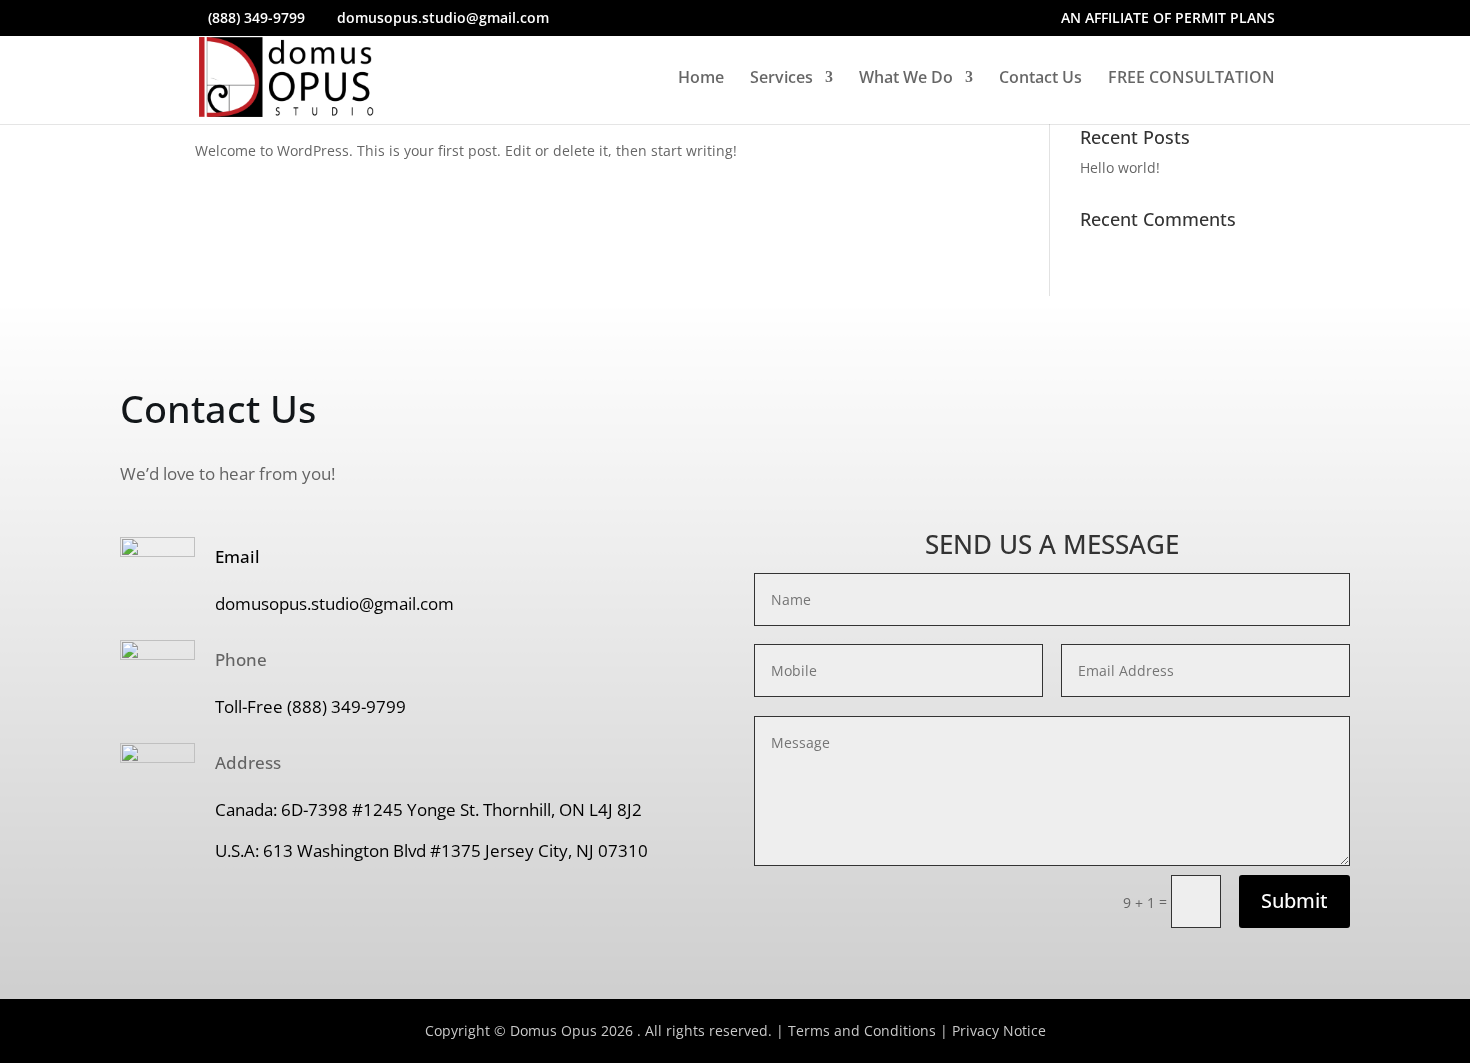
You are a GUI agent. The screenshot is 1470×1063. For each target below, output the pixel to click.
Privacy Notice (999, 1030)
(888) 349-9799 (256, 17)
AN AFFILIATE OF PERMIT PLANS (1168, 19)
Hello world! (1120, 167)
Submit (1294, 900)
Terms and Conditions (862, 1030)
